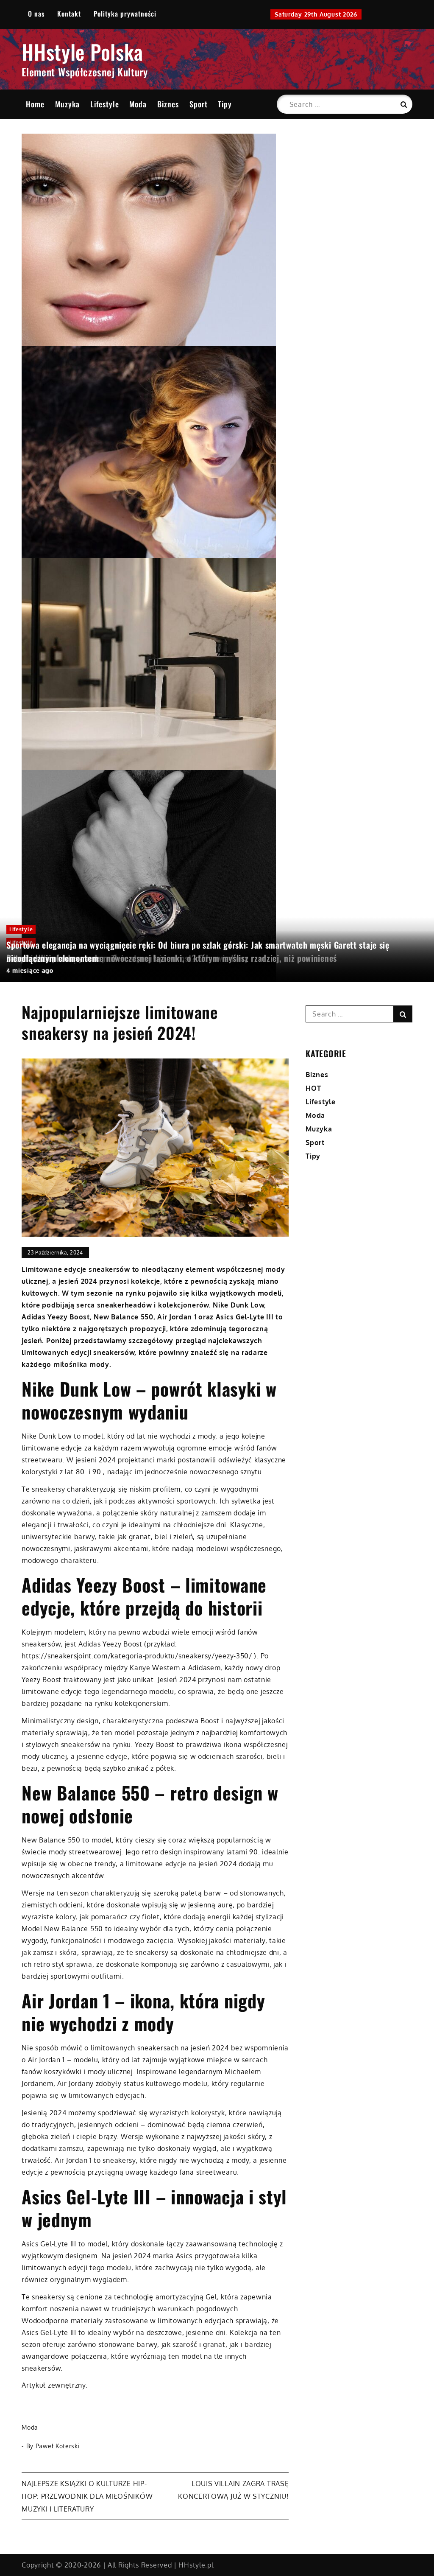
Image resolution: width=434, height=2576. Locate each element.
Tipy (225, 104)
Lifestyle (105, 104)
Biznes (168, 104)
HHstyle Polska (82, 52)
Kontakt (69, 14)
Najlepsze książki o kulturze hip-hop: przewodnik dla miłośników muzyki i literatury (87, 2496)
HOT (313, 1088)
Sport (199, 104)
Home (35, 104)
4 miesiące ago (30, 970)
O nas (36, 14)
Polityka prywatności (125, 14)
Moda (138, 104)
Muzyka (67, 104)
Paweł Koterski (58, 2446)
